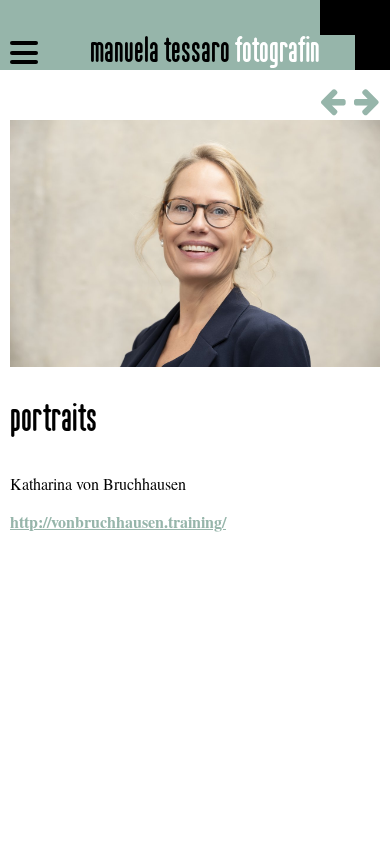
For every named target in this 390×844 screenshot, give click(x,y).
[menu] (24, 53)
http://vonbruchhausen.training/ (118, 521)
